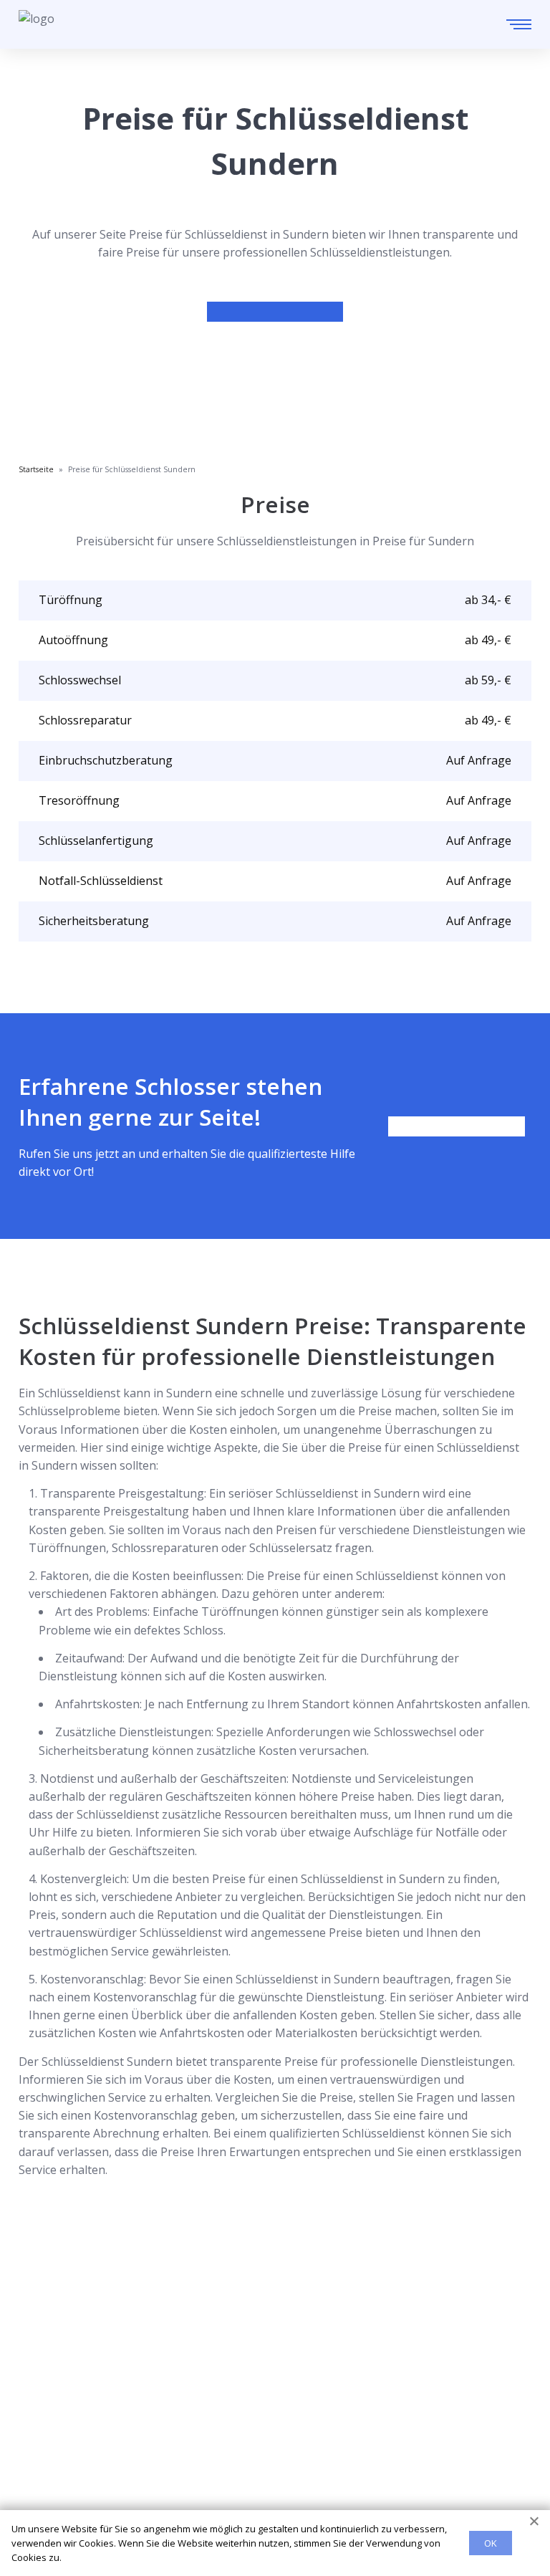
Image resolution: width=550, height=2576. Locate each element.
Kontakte (43, 2451)
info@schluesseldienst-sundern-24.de (150, 2358)
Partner (39, 2474)
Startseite (45, 2405)
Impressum (49, 2497)
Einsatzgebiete (58, 2428)
